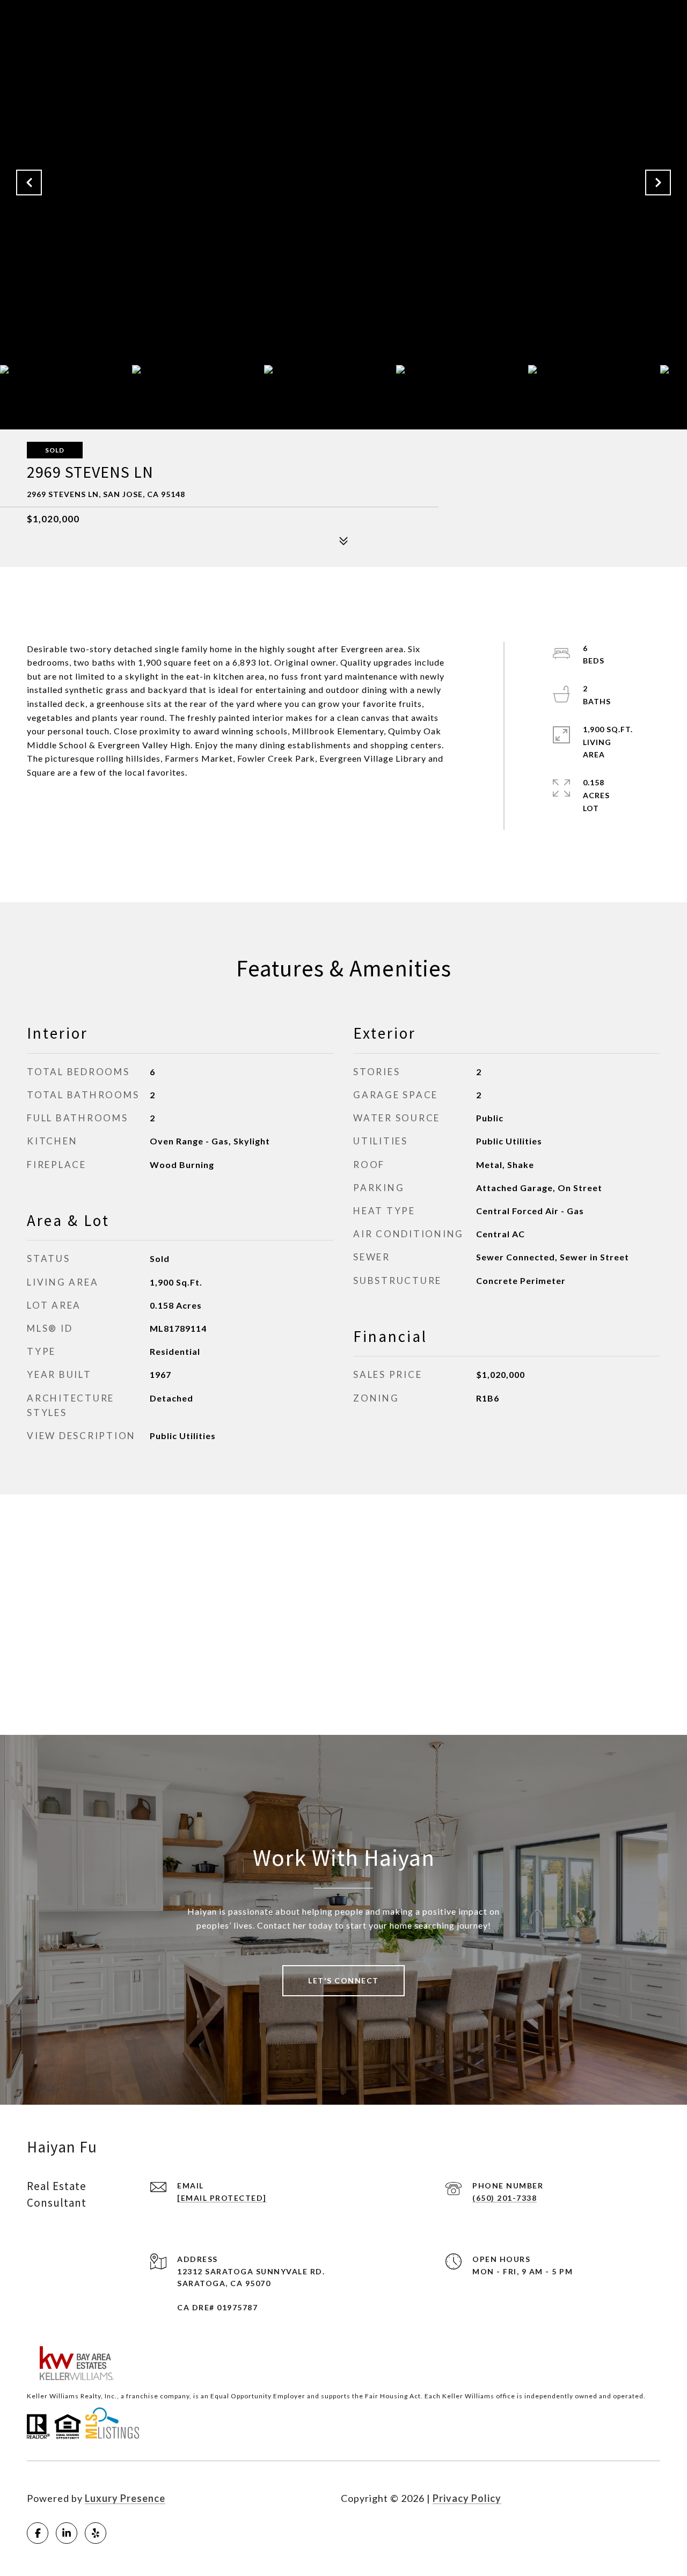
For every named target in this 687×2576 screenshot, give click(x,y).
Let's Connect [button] (343, 1980)
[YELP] (96, 2533)
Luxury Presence (125, 2498)
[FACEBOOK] (38, 2533)
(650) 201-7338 (505, 2198)
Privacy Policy (467, 2498)
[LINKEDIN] (67, 2533)
